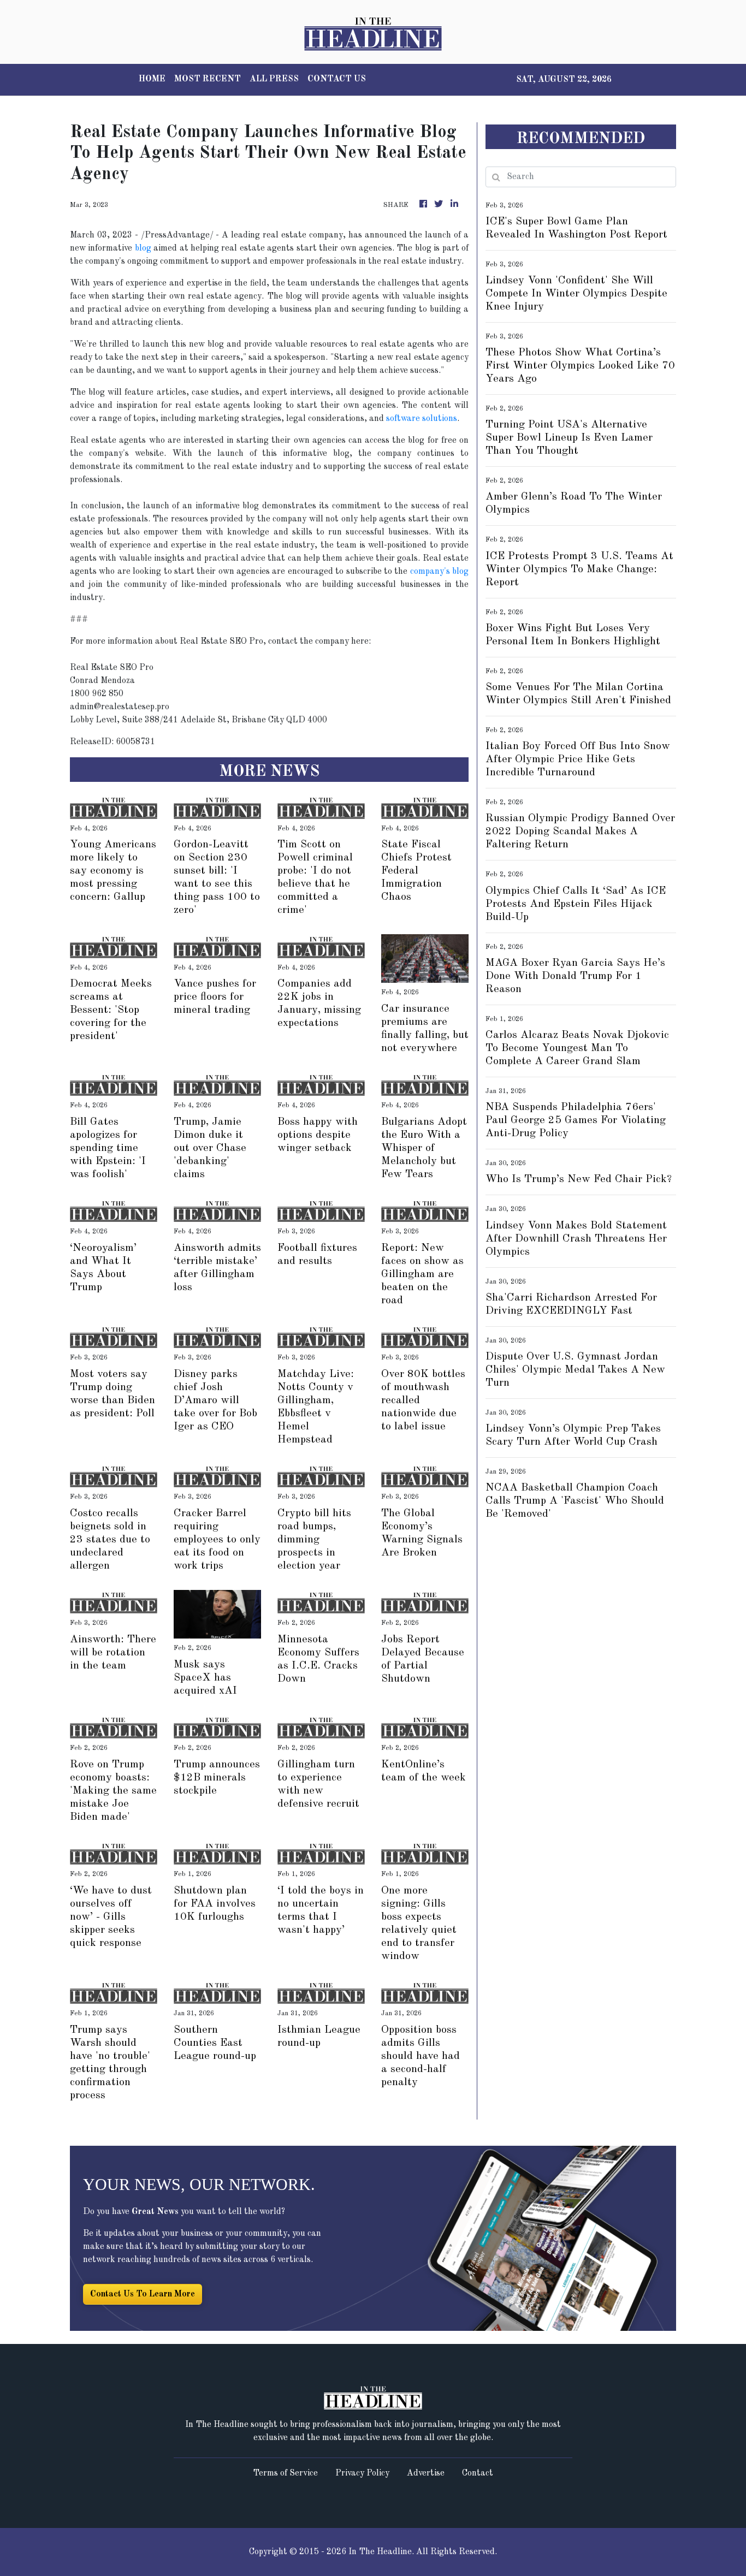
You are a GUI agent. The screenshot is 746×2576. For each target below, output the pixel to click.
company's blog (439, 572)
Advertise (426, 2473)
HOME (152, 79)
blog (143, 248)
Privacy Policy (362, 2473)
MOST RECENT (208, 79)
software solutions (422, 419)
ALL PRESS (274, 79)
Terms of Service (285, 2473)
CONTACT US (337, 79)
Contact (478, 2473)
